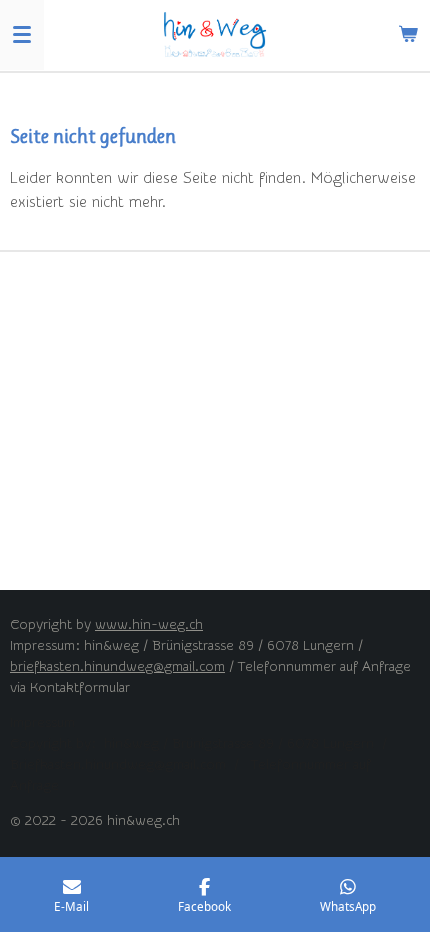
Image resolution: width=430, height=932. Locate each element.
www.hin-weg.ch (149, 625)
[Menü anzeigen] (22, 35)
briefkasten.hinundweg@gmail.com (117, 667)
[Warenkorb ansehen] (408, 35)
